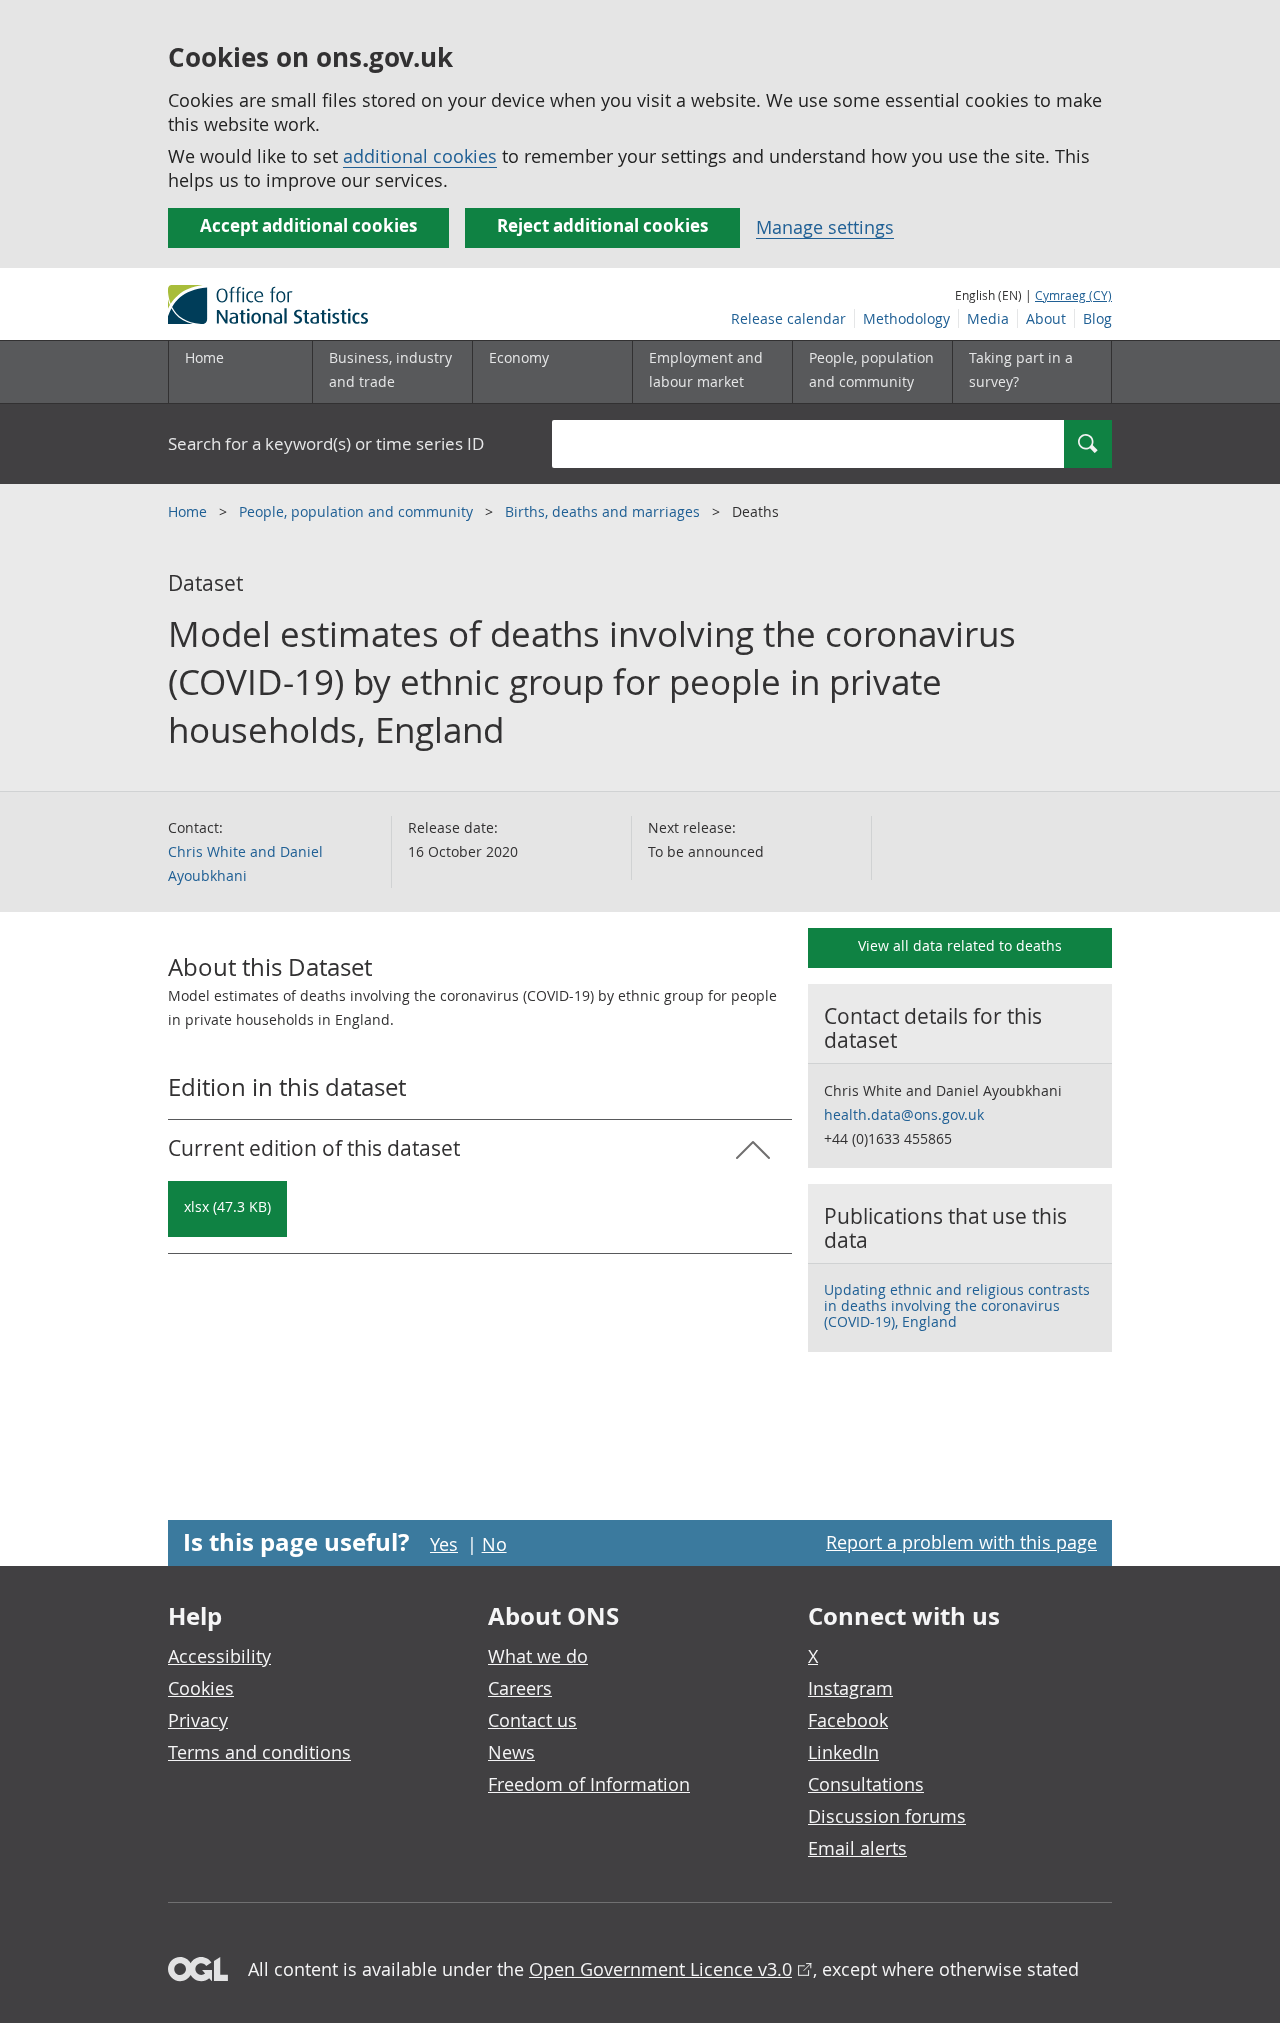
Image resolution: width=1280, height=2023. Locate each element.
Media (988, 318)
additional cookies (420, 156)
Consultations (866, 1784)
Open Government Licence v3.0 (660, 1969)
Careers (520, 1688)
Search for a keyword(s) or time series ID (326, 443)
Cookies (201, 1688)
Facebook (848, 1720)
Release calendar (788, 318)
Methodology (906, 318)
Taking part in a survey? (1021, 369)
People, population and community (358, 511)
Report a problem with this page (961, 1542)
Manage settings (825, 227)
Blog (1097, 318)
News (511, 1752)
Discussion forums (887, 1816)
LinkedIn (843, 1752)
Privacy (198, 1720)
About (1046, 318)
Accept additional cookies (308, 225)
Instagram (850, 1688)
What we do (538, 1656)
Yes (444, 1544)
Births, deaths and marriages (604, 511)
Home (204, 357)
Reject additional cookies (602, 225)
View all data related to (960, 945)
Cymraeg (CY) (1073, 295)
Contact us (532, 1720)
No (494, 1544)
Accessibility (219, 1656)
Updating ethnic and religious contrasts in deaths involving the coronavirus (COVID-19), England (957, 1305)
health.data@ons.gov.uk (904, 1114)
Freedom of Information (589, 1784)
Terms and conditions (259, 1752)
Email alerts (857, 1848)
